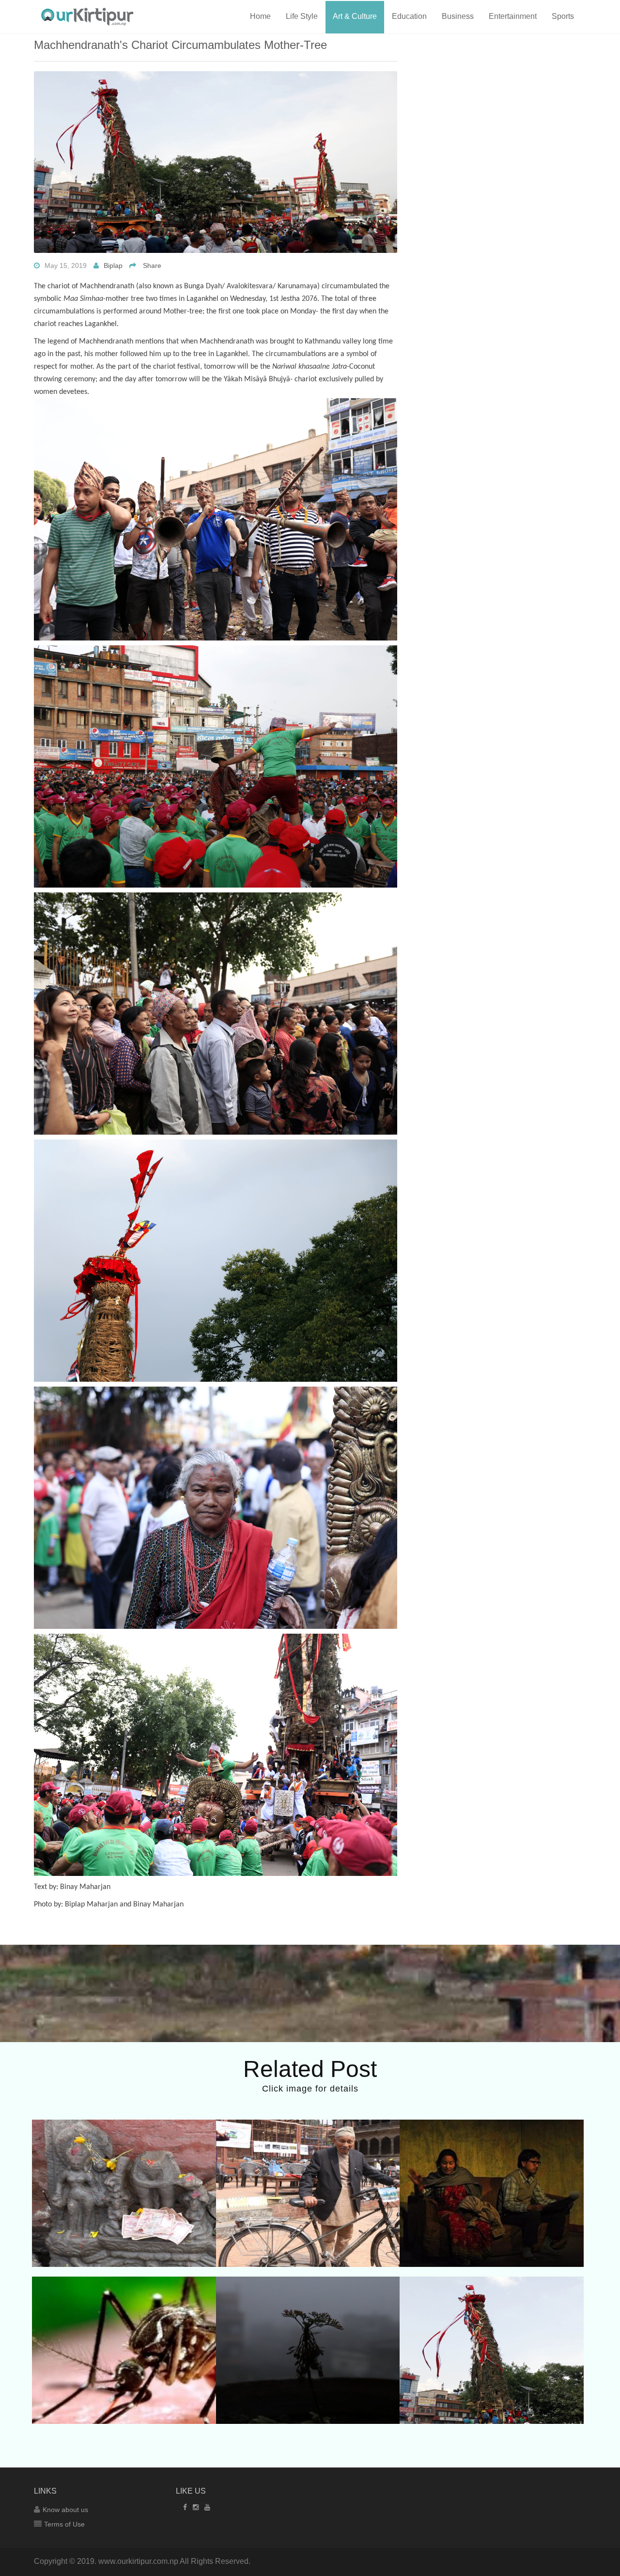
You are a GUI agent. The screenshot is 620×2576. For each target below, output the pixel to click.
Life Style (302, 16)
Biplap (113, 265)
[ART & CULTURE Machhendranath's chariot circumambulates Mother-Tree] (492, 2313)
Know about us (65, 2510)
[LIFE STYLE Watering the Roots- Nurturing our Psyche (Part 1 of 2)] (308, 2313)
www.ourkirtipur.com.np (138, 2561)
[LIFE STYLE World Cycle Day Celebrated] (308, 2150)
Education (409, 16)
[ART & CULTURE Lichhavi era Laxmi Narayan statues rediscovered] (124, 2156)
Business (458, 16)
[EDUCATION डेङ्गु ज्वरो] (124, 2307)
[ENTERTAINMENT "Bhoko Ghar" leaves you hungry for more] (492, 2156)
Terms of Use (64, 2524)
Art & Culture (355, 16)
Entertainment (513, 16)
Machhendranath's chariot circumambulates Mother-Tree (180, 45)
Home (260, 16)
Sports (563, 16)
